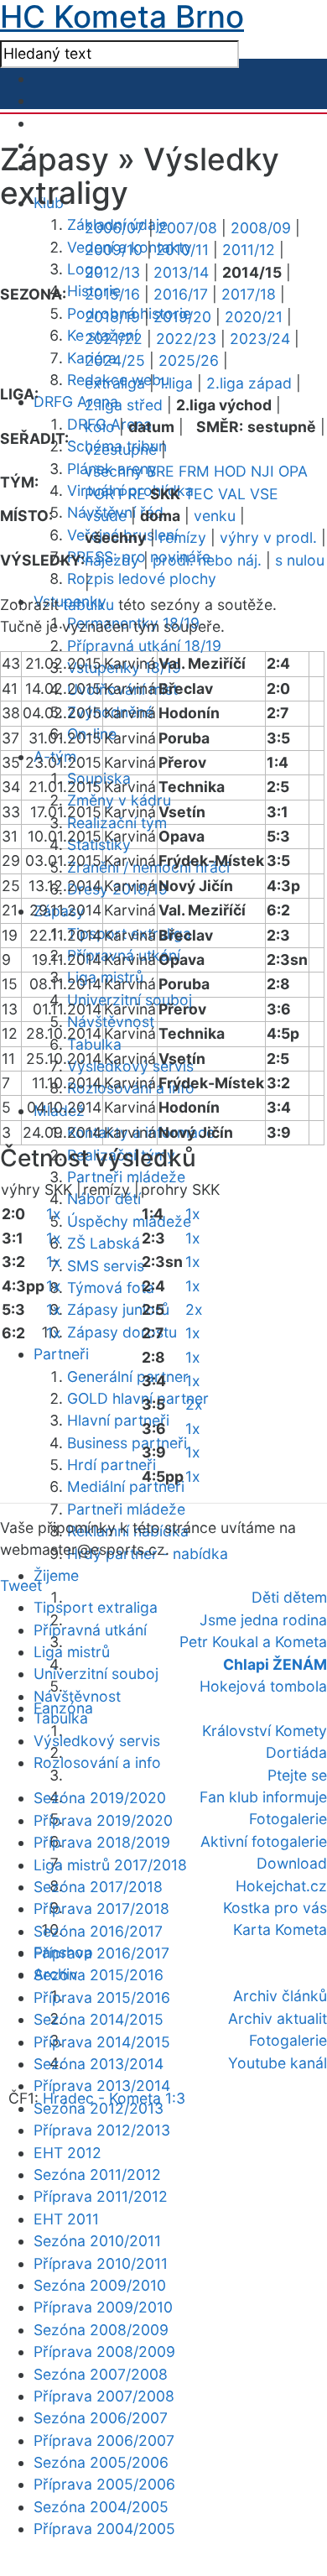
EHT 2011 (66, 2219)
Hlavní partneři (118, 1420)
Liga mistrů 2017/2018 (110, 1865)
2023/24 (260, 339)
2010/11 (182, 250)
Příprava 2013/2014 (102, 2086)
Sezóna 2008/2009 (101, 2330)
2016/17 (181, 294)
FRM (194, 471)
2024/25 (115, 360)
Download (292, 1863)
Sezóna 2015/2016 (99, 1975)
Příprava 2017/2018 (101, 1909)
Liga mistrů (72, 1652)
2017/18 (249, 294)
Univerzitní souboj (96, 1674)
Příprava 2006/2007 (104, 2440)
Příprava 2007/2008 (104, 2396)
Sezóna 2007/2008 (101, 2374)
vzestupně (121, 449)
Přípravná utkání (90, 1630)
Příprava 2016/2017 (101, 1953)
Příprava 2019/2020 (103, 1820)
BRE (161, 471)
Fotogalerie (288, 1819)
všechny (114, 471)
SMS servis (106, 1266)
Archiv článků (280, 1996)
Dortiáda (296, 1752)
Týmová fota (111, 1288)
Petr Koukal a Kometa (253, 1642)
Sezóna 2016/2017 (98, 1931)
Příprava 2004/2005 (104, 2529)
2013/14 (181, 272)
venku (215, 516)
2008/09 (261, 228)
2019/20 (182, 317)
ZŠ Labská (104, 1243)
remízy (183, 537)
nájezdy (112, 560)
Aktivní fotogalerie (264, 1841)
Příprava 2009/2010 (103, 2307)
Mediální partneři (126, 1486)
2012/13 (112, 272)
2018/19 (112, 317)
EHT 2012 (67, 2153)
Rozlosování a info (97, 1763)
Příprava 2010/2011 (101, 2263)
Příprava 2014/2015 (102, 2042)
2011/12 (249, 250)
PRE (132, 494)
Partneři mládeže (126, 1177)
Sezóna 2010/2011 (97, 2241)
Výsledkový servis (97, 1741)
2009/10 (114, 250)
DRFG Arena (76, 402)
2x (194, 1309)
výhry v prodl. (268, 537)
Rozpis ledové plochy (142, 579)
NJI (262, 471)
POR (99, 494)
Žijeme (56, 1575)
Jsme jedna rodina (263, 1620)
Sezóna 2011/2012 (97, 2174)
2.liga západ (249, 383)
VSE (264, 494)
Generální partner (128, 1377)
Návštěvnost (111, 1022)
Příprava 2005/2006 (104, 2484)
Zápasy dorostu (122, 1332)
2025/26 (189, 360)
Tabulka (61, 1718)
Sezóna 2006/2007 (101, 2418)
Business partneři (127, 1443)
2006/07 (114, 228)
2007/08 (187, 228)
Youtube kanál (278, 2063)
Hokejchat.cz (281, 1886)
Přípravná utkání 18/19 (144, 646)
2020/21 (254, 317)
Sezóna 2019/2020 (100, 1798)
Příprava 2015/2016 (102, 1997)
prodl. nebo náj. (207, 560)
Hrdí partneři (112, 1465)
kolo (100, 427)
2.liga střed (124, 405)
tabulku (88, 605)
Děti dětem (289, 1597)
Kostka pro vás (275, 1908)
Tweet (21, 1585)
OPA (293, 471)
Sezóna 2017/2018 (98, 1887)
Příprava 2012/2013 (102, 2130)
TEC (199, 494)
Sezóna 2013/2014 (99, 2064)
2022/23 (186, 339)
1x (54, 1214)
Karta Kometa (280, 1929)
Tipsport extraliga (96, 1607)
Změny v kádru (119, 800)
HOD (230, 471)
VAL (232, 494)
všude (106, 516)
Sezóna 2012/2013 (99, 2108)
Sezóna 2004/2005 (101, 2507)
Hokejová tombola (263, 1686)
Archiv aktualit (278, 2018)
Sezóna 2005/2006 (101, 2462)
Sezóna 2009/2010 (100, 2285)
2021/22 (114, 339)
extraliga (115, 383)
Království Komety (265, 1731)
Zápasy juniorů (118, 1309)
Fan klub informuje (263, 1797)
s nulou (300, 560)
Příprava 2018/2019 (102, 1842)
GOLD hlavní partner (138, 1398)
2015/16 (112, 294)
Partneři (61, 1354)
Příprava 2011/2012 (101, 2196)
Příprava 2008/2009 (104, 2352)
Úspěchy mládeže (129, 1221)
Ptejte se (297, 1775)
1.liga (176, 383)
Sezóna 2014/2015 (99, 2019)
